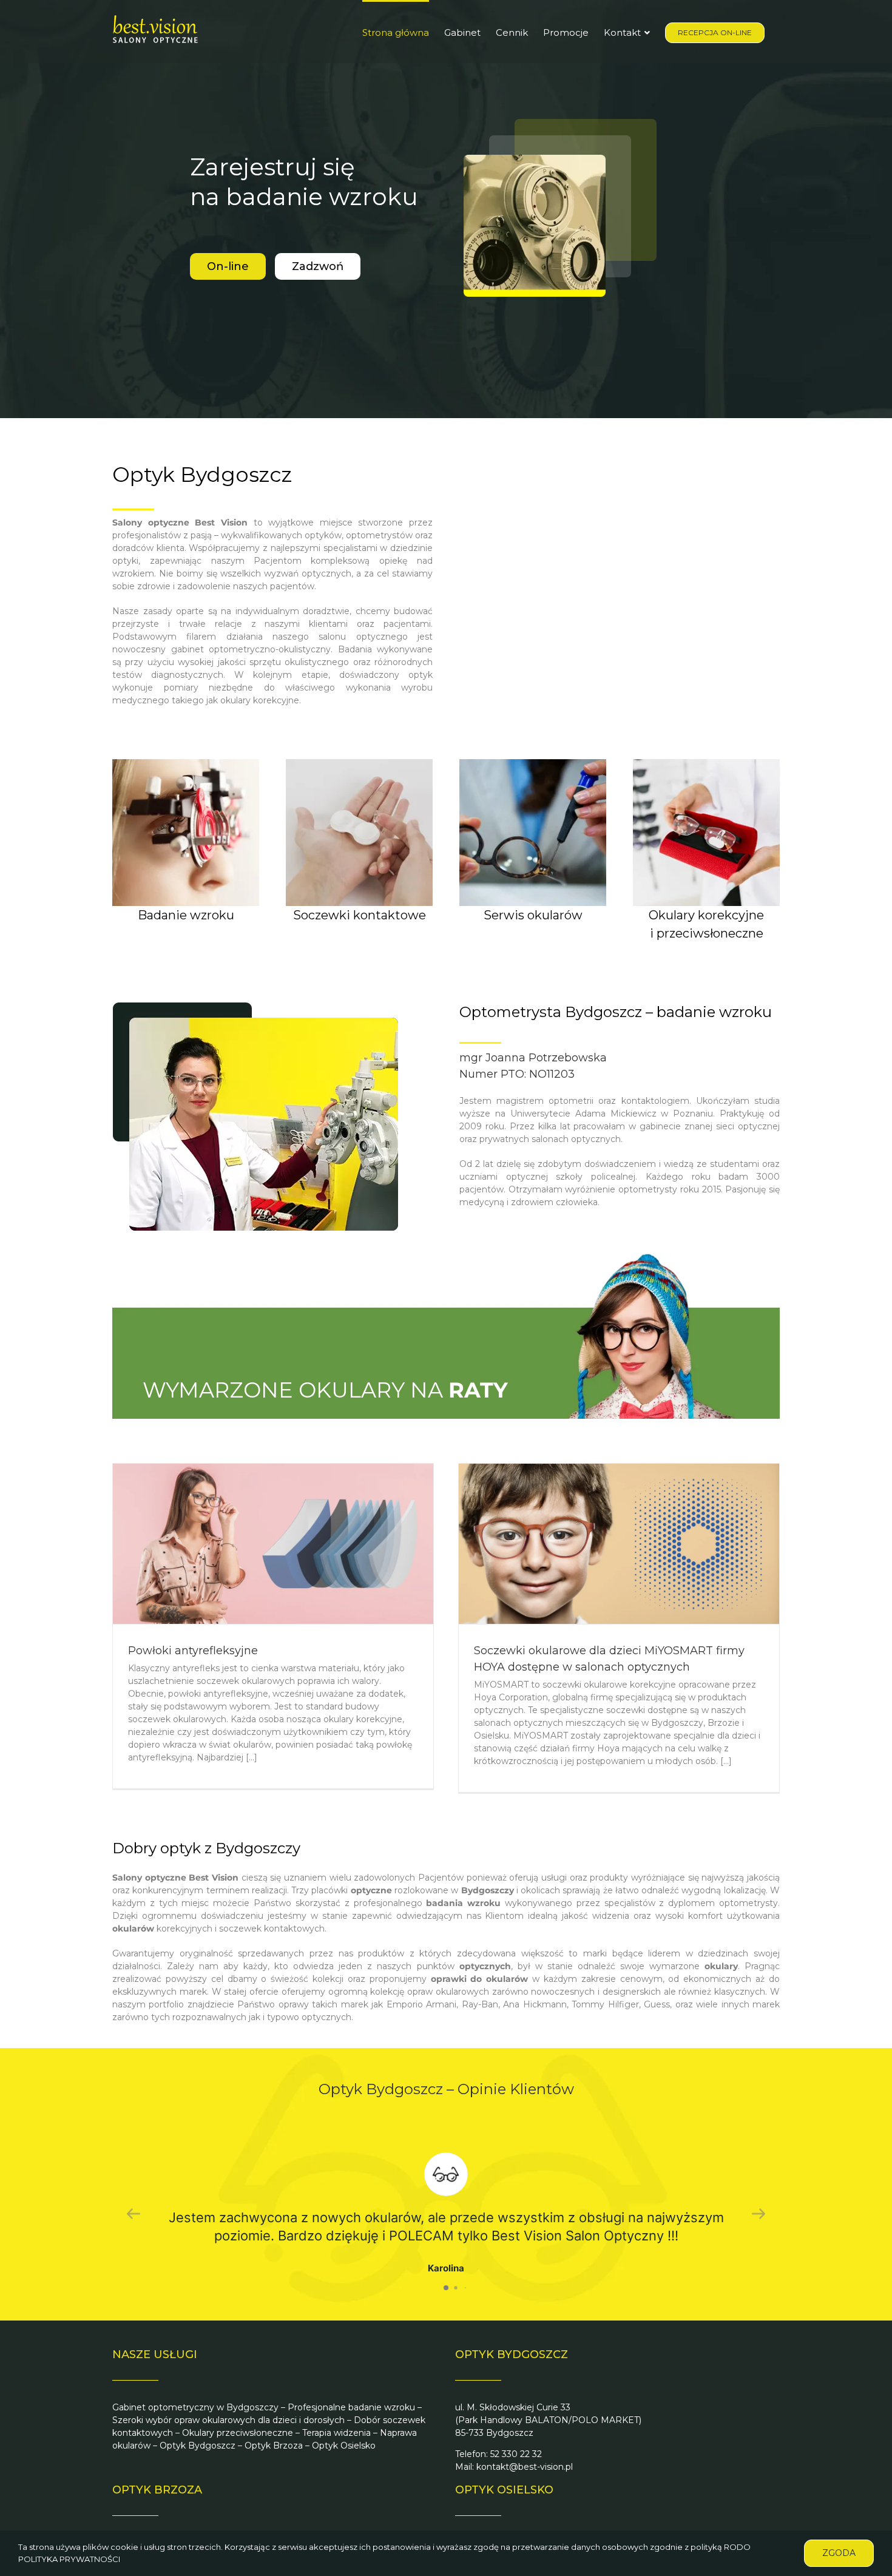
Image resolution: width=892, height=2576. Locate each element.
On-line (228, 266)
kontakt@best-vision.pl (525, 2467)
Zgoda (839, 2553)
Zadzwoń (318, 266)
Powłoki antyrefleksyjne (193, 1651)
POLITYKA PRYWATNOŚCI (69, 2559)
